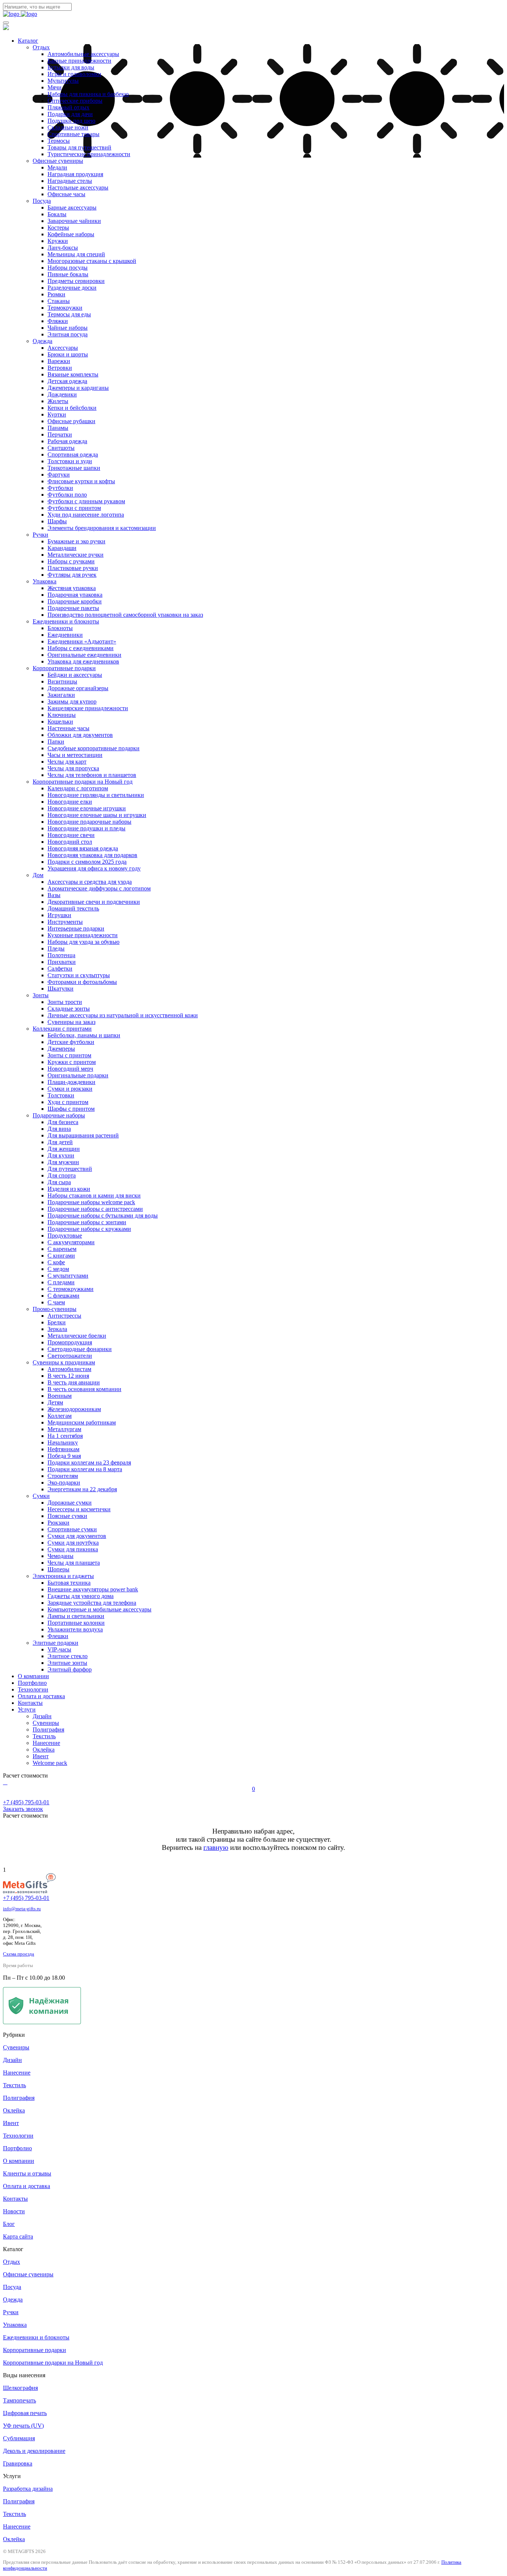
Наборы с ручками (71, 561)
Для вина (59, 1129)
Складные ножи (68, 127)
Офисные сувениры (58, 161)
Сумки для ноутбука (73, 1543)
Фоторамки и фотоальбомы (82, 982)
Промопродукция (70, 1342)
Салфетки (60, 969)
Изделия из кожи (69, 1189)
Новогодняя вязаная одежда (83, 848)
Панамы (58, 428)
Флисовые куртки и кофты (81, 481)
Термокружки (65, 308)
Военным (60, 1396)
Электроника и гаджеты (63, 1576)
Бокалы (57, 214)
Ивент (41, 1756)
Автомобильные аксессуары (83, 54)
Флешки (58, 1636)
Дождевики (62, 394)
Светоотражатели (70, 1356)
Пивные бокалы (68, 274)
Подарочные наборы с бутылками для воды (103, 1215)
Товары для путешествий (79, 147)
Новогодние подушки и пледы (86, 828)
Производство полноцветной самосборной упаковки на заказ (125, 615)
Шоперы (58, 1569)
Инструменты (65, 922)
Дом (38, 875)
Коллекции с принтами (62, 1029)
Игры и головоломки (74, 74)
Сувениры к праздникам (64, 1362)
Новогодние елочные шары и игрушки (97, 815)
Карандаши (62, 548)
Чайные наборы (68, 328)
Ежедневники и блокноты (66, 621)
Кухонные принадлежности (83, 935)
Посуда (42, 201)
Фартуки (59, 475)
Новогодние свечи (71, 835)
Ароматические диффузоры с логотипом (99, 888)
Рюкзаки (58, 1523)
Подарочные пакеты (73, 608)
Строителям (63, 1476)
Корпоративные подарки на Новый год (83, 782)
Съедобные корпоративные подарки (94, 748)
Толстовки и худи (70, 461)
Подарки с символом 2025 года (87, 862)
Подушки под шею (71, 121)
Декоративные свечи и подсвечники (94, 902)
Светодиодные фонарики (80, 1349)
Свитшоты (61, 448)
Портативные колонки (76, 1623)
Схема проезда (19, 1954)
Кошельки (60, 722)
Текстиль (44, 1736)
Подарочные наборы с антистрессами (95, 1209)
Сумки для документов (77, 1536)
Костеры (58, 228)
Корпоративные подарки (64, 668)
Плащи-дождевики (71, 1082)
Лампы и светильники (76, 1616)
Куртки (57, 414)
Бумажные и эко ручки (76, 541)
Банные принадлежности (79, 61)
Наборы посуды (68, 268)
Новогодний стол (70, 842)
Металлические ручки (76, 555)
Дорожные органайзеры (78, 688)
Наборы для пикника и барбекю (88, 94)
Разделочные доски (72, 288)
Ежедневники (65, 635)
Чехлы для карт (67, 762)
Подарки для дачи (70, 114)
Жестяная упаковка (72, 588)
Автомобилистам (69, 1369)
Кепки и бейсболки (72, 408)
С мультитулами (68, 1276)
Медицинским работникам (82, 1422)
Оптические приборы (75, 101)
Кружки (58, 241)
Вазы (54, 895)
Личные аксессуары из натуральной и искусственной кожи (123, 1015)
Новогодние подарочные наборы (89, 822)
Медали (57, 167)
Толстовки (61, 1095)
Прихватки (62, 962)
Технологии (33, 1689)
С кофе (56, 1262)
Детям (55, 1402)
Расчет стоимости (25, 1775)
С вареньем (62, 1249)
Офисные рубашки (71, 421)
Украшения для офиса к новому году (94, 868)
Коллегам (60, 1416)
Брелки (57, 1322)
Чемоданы (60, 1556)
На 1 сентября (65, 1436)
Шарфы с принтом (71, 1109)
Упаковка (45, 581)
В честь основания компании (84, 1389)
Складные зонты (69, 1009)
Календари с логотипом (78, 788)
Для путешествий (70, 1169)
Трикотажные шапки (74, 468)
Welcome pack (50, 1763)
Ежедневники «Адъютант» (82, 641)
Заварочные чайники (74, 221)
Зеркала (57, 1329)
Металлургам (64, 1429)
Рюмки (56, 294)
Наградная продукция (75, 174)
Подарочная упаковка (75, 595)
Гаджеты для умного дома (81, 1596)
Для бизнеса (63, 1122)
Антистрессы (64, 1316)
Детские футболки (71, 1042)
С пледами (61, 1282)
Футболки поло (67, 495)
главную (216, 1847)
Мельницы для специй (76, 254)
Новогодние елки (70, 802)
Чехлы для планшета (74, 1563)
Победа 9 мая (64, 1456)
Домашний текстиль (73, 908)
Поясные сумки (67, 1516)
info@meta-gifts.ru (22, 1909)
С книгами (61, 1256)
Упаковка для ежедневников (83, 661)
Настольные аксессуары (78, 187)
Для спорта (62, 1175)
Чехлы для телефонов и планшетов (92, 775)
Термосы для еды (69, 314)
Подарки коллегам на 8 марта (85, 1469)
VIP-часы (59, 1649)
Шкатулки (60, 989)
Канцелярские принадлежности (88, 708)
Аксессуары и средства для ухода (90, 882)
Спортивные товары (73, 134)
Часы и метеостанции (75, 755)
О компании (33, 1676)
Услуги (27, 1709)
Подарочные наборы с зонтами (87, 1222)
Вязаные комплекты (73, 374)
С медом (58, 1269)
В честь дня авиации (74, 1382)
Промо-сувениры (55, 1309)
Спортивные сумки (72, 1529)
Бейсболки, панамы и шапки (84, 1035)
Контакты (30, 1703)
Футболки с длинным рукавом (86, 501)
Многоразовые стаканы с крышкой (92, 261)
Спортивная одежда (73, 454)
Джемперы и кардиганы (78, 388)
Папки (56, 742)
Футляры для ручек (72, 575)
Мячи (55, 87)
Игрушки (59, 915)
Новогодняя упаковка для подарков (92, 855)
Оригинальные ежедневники (84, 655)
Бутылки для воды (71, 67)
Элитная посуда (68, 334)
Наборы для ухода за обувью (84, 942)
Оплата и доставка (41, 1696)
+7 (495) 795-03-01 (26, 1898)
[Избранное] (7, 1782)
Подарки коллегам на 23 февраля (89, 1462)
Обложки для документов (80, 735)
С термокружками (71, 1289)
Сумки (41, 1496)
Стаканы (59, 301)
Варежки (59, 361)
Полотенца (61, 955)
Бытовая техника (69, 1583)
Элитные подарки (55, 1643)
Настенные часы (68, 728)
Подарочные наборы (59, 1115)
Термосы (59, 141)
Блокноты (60, 628)
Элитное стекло (68, 1656)
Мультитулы (63, 81)
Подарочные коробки (75, 601)
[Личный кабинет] (4, 1782)
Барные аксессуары (72, 207)
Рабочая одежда (67, 441)
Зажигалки (61, 695)
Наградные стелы (70, 181)
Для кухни (61, 1155)
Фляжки (58, 321)
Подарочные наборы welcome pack (91, 1202)
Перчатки (60, 434)
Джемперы (61, 1049)
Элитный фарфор (70, 1669)
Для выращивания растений (83, 1135)
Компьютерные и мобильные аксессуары (99, 1609)
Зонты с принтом (69, 1055)
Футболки (60, 488)
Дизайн (42, 1716)
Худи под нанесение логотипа (86, 515)
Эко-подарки (64, 1483)
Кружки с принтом (72, 1062)
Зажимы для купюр (72, 701)
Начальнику (63, 1442)
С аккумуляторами (71, 1242)
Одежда (42, 341)
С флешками (63, 1296)
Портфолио (32, 1683)
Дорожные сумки (70, 1503)
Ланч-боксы (63, 248)
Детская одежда (67, 381)
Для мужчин (63, 1162)
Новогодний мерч (70, 1069)
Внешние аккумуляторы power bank (93, 1589)
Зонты (41, 995)
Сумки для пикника (73, 1549)
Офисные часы (66, 194)
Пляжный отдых (68, 107)
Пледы (56, 948)
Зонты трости (65, 1002)
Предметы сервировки (76, 281)
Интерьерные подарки (76, 928)
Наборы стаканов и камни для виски (94, 1195)
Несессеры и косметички (79, 1509)
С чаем (56, 1302)
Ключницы (62, 715)
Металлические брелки (77, 1336)
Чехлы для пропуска (73, 768)
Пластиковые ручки (73, 568)
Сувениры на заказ (71, 1022)
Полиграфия (48, 1730)
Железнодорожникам (74, 1409)
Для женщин (64, 1149)
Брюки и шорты (68, 354)
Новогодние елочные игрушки (87, 808)
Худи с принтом (68, 1102)
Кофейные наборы (71, 234)
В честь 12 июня (68, 1376)
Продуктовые (65, 1236)
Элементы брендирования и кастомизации (102, 528)
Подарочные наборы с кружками (89, 1229)
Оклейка (44, 1750)
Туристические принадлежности (89, 154)
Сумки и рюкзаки (70, 1089)
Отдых (41, 47)
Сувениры (46, 1723)
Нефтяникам (63, 1449)
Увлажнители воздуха (75, 1629)
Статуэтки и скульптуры (79, 975)
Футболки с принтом (74, 508)
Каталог (28, 41)
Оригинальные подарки (78, 1075)
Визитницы (62, 681)
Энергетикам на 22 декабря (82, 1489)
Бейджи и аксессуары (75, 675)
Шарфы (57, 521)
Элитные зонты (67, 1663)
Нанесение (46, 1743)
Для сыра (59, 1182)
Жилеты (58, 401)
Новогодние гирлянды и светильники (96, 795)
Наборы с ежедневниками (81, 648)
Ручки (40, 535)
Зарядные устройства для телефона (92, 1603)
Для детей (60, 1142)
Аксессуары (63, 348)
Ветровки (60, 368)
